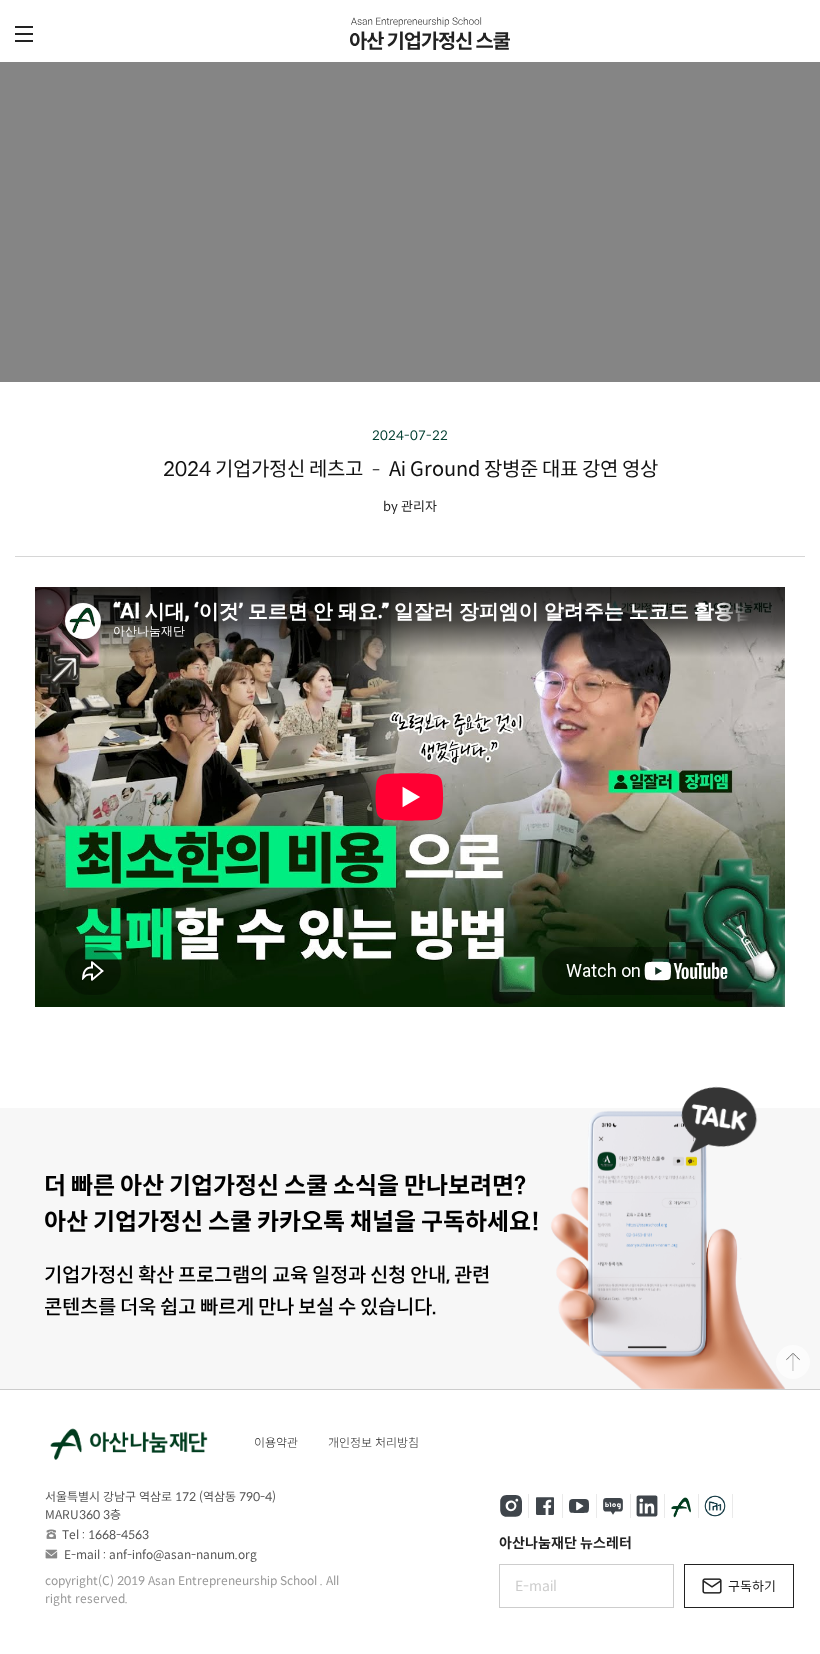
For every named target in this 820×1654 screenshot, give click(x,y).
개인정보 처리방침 (373, 1442)
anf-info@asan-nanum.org (183, 1554)
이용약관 (276, 1442)
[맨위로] (793, 1362)
